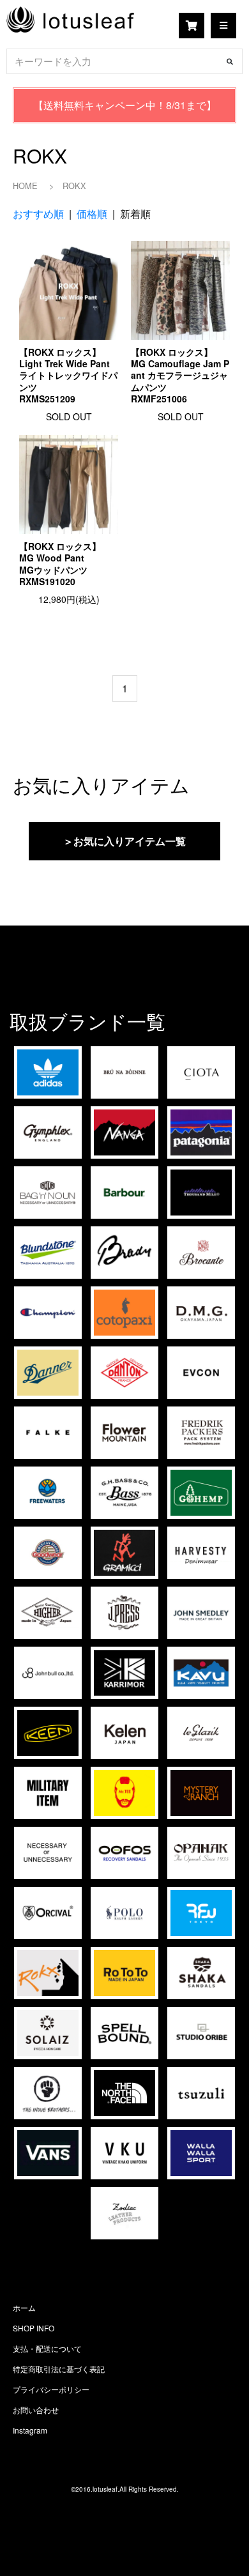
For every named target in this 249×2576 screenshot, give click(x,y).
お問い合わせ (36, 2410)
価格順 (92, 214)
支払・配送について (47, 2348)
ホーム (24, 2307)
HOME (25, 186)
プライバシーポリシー (51, 2389)
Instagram (30, 2430)
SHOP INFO (34, 2328)
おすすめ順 (38, 214)
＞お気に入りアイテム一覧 (124, 841)
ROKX (74, 186)
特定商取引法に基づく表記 (59, 2369)
